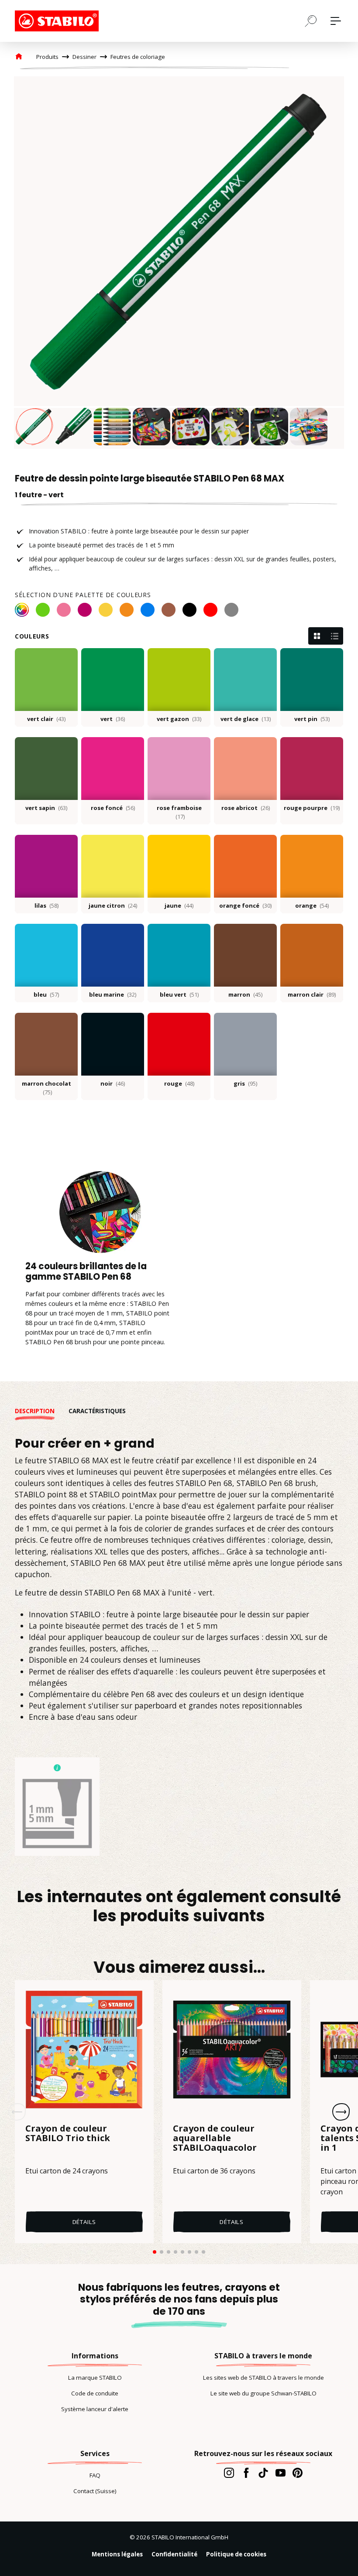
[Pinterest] (298, 2473)
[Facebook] (246, 2473)
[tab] (42, 1411)
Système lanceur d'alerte (95, 2409)
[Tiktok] (263, 2473)
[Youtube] (281, 2473)
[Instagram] (229, 2473)
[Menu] (336, 21)
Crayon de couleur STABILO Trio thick (68, 2134)
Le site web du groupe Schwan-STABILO (263, 2393)
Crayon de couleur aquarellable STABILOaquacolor (215, 2139)
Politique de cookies (236, 2554)
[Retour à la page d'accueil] (59, 21)
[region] (179, 263)
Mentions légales (117, 2554)
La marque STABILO (95, 2378)
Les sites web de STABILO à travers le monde (263, 2378)
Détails (84, 2222)
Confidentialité (174, 2554)
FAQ (95, 2475)
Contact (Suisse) (95, 2491)
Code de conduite (95, 2393)
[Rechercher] (311, 20)
